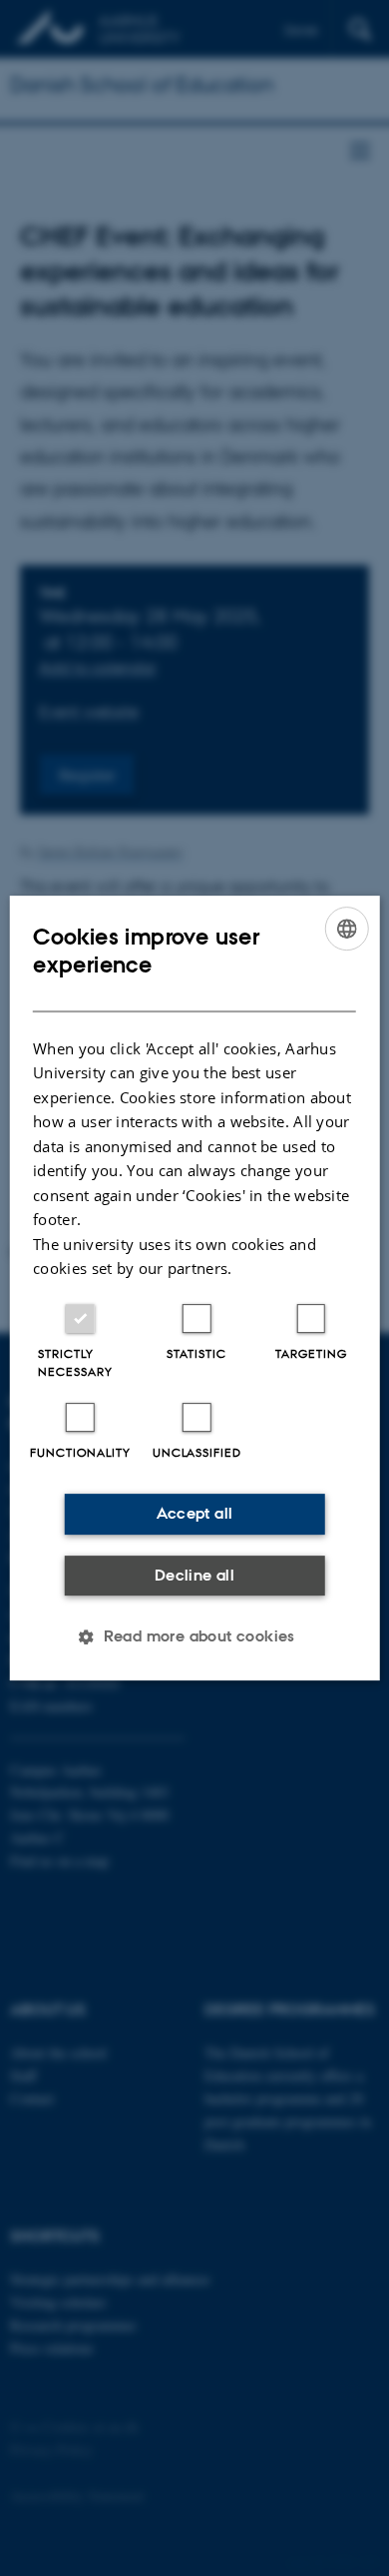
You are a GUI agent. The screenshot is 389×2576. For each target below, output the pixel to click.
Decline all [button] (194, 1575)
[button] (194, 1636)
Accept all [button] (195, 1513)
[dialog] (195, 1288)
